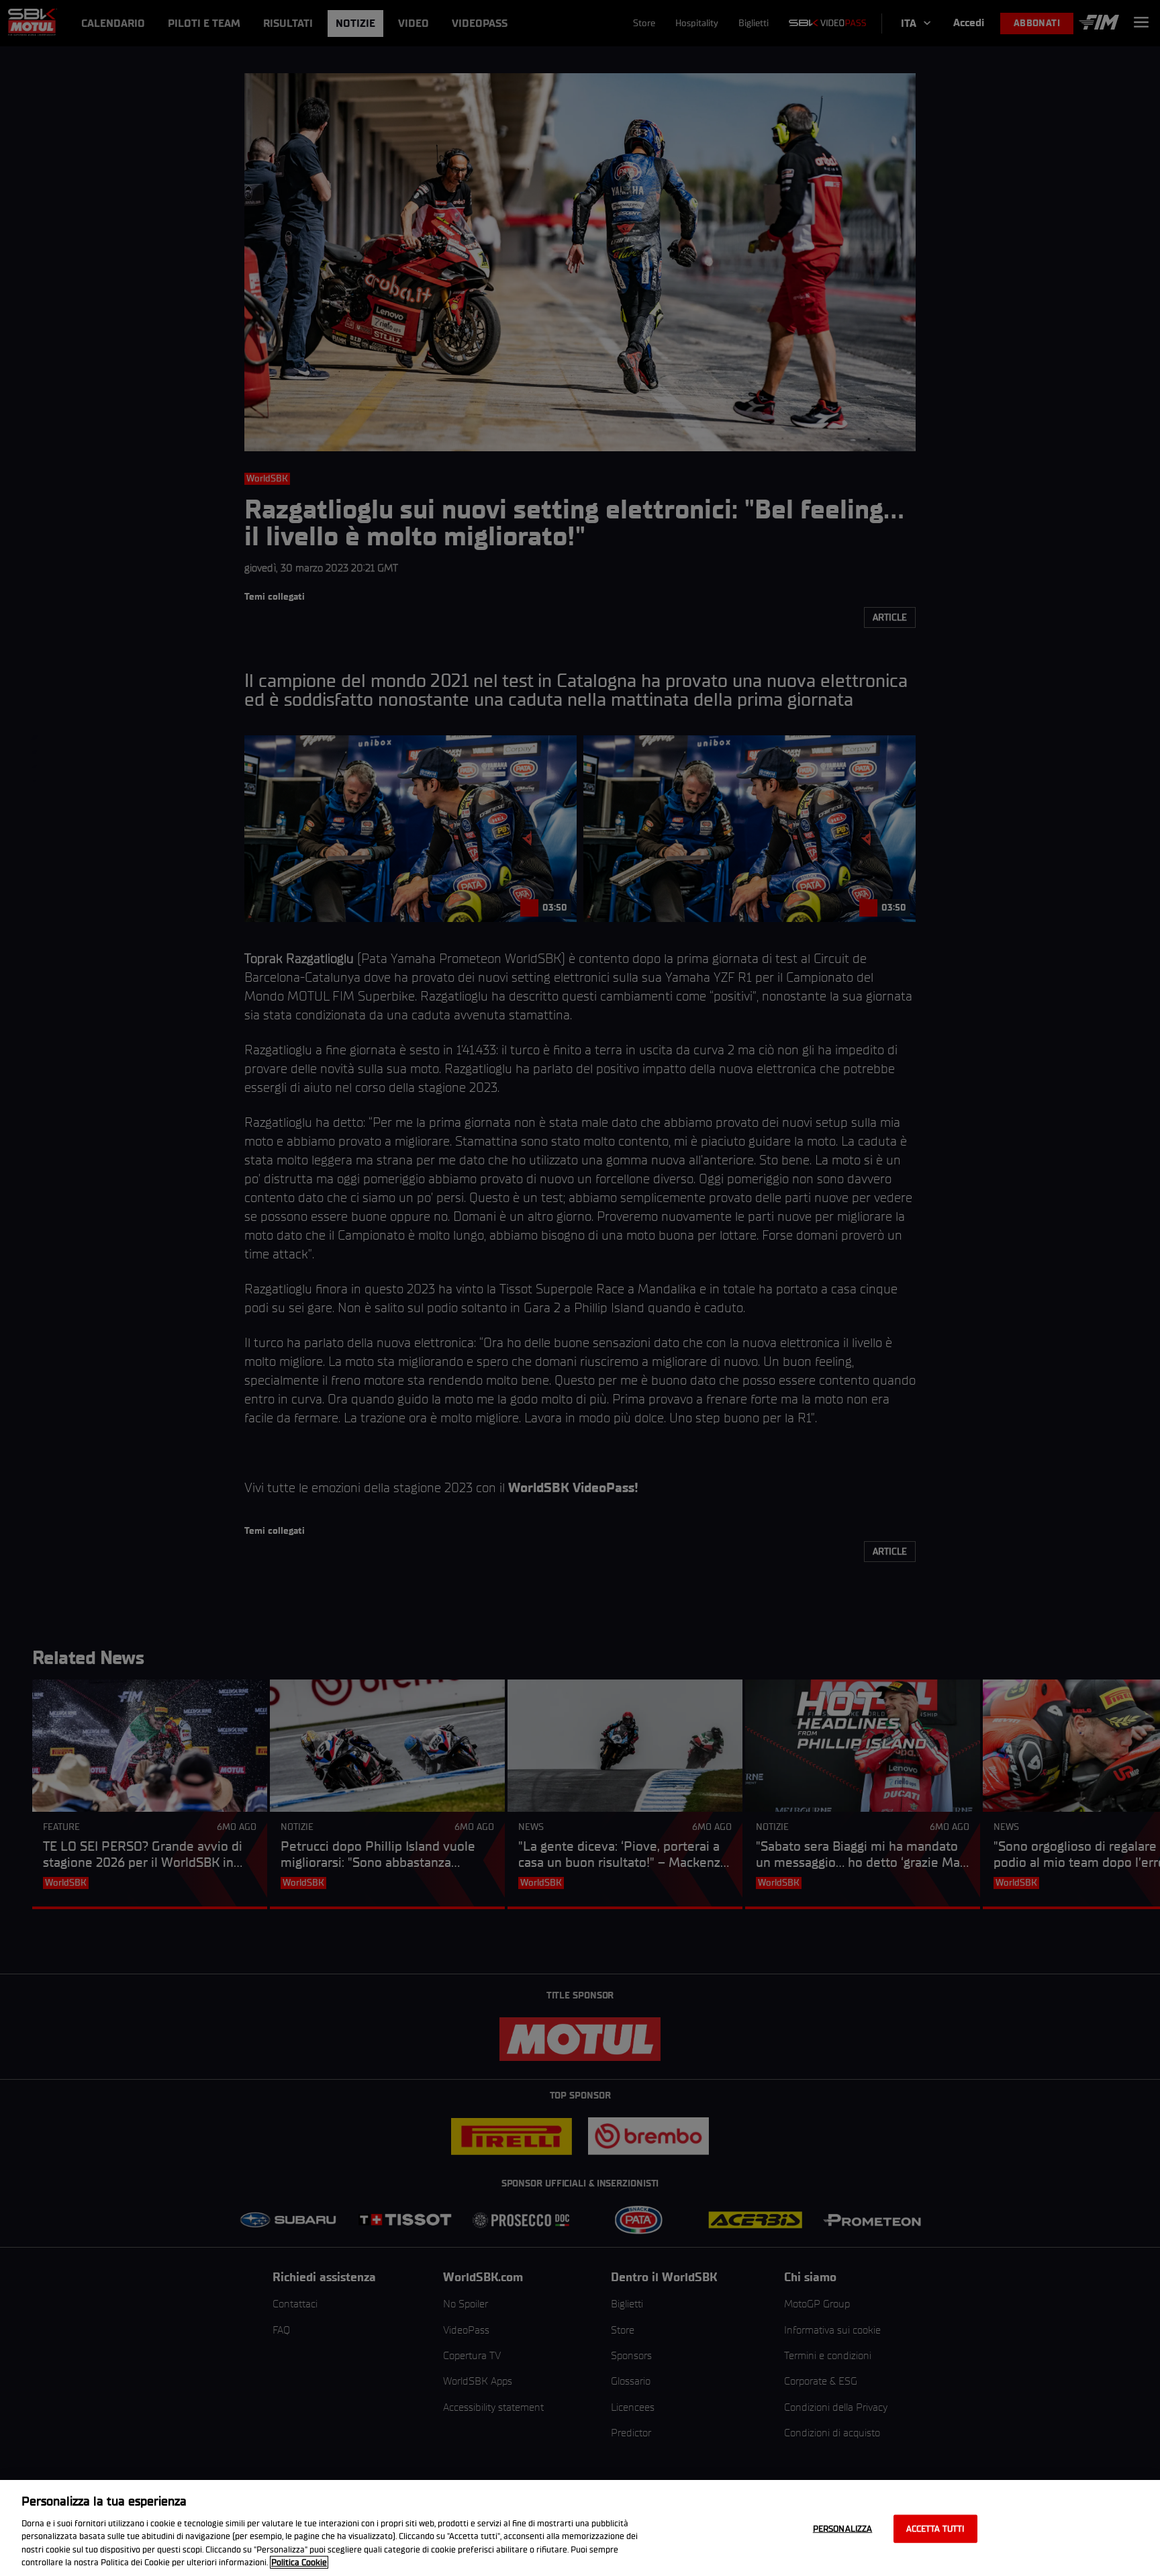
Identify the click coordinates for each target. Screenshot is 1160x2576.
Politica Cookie (299, 2562)
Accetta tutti (935, 2529)
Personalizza (843, 2529)
